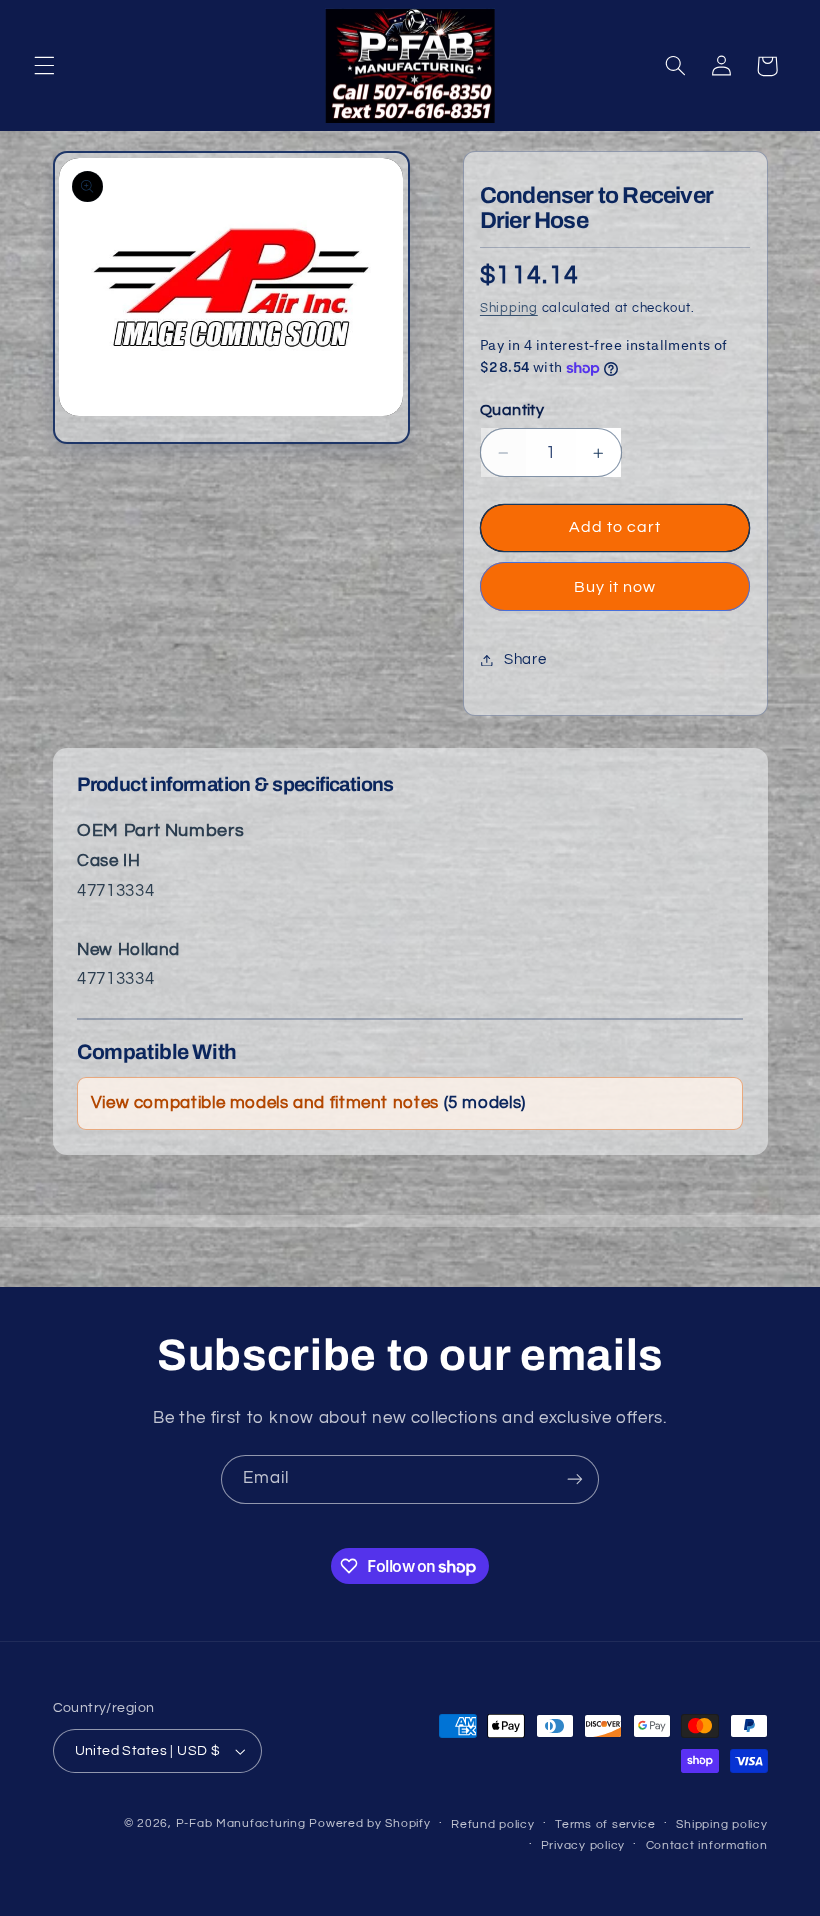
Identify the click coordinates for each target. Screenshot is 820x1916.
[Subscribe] (575, 1479)
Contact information (707, 1845)
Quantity (512, 410)
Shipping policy (721, 1824)
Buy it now (615, 587)
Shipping (509, 308)
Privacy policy (583, 1845)
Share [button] (525, 659)
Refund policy (493, 1824)
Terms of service (605, 1824)
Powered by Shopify (369, 1823)
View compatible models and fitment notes (308, 1103)
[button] (44, 66)
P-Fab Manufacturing (241, 1823)
